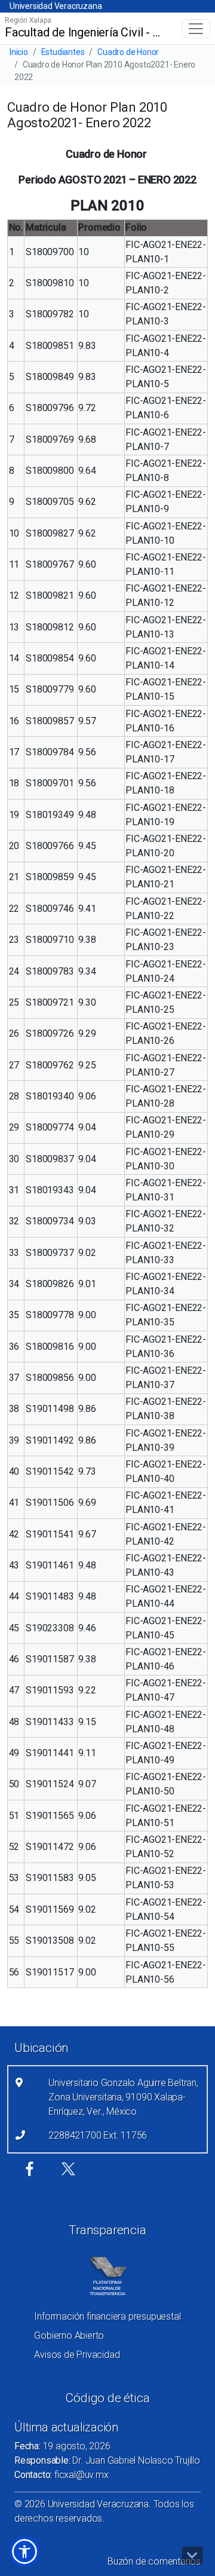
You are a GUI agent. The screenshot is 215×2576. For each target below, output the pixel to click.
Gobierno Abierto (69, 2335)
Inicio (19, 52)
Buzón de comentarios (154, 2561)
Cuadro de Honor (128, 52)
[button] (24, 2552)
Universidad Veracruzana (56, 6)
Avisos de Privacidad (77, 2355)
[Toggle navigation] (196, 29)
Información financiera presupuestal (107, 2316)
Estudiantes (63, 52)
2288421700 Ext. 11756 (98, 2135)
